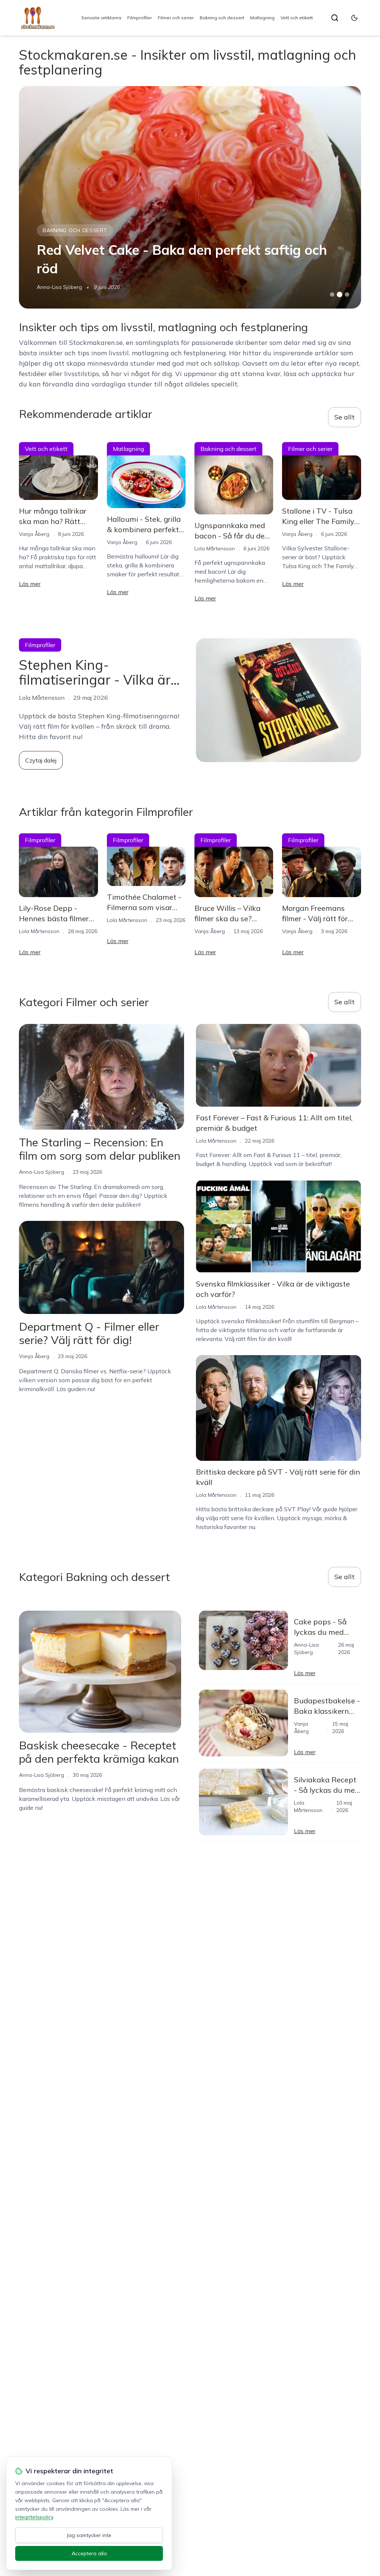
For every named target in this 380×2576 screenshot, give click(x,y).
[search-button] (335, 18)
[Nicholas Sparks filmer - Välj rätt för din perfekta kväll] (190, 197)
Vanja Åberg (52, 287)
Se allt (345, 417)
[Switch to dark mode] (354, 18)
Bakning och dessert (222, 18)
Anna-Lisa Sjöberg (42, 1172)
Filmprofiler (140, 18)
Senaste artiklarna (101, 18)
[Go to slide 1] (332, 294)
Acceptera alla (89, 2553)
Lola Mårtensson (215, 549)
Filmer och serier (176, 18)
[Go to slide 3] (347, 295)
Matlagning (262, 18)
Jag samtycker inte (89, 2535)
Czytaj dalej (41, 760)
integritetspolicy (34, 2517)
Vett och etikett (297, 18)
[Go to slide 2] (340, 294)
